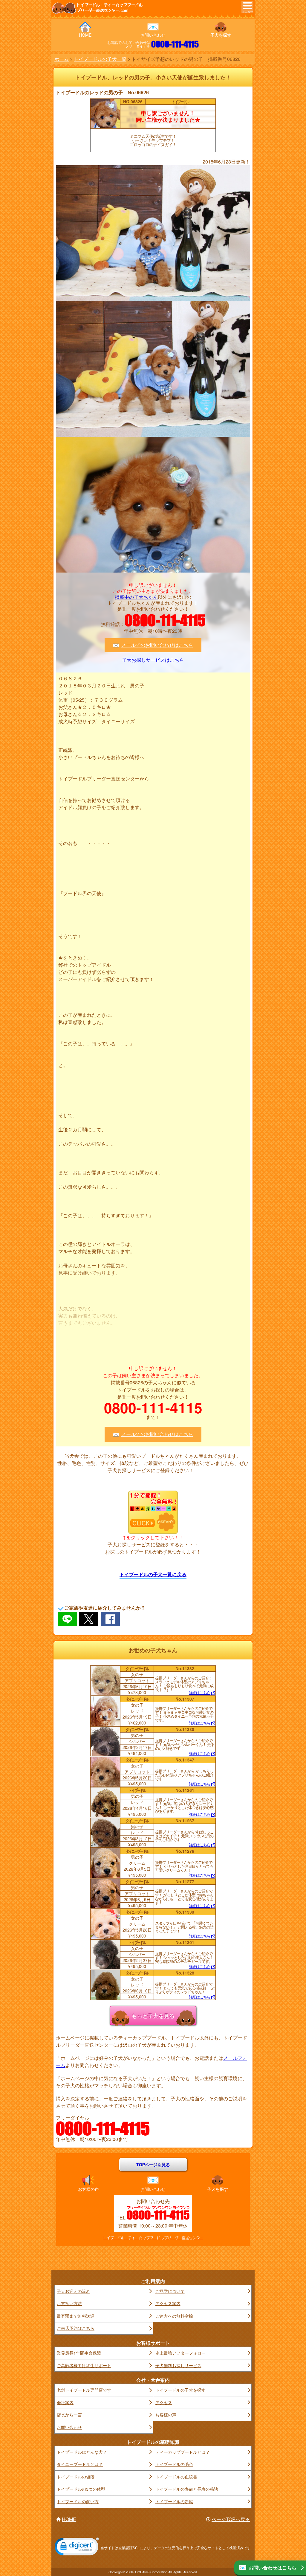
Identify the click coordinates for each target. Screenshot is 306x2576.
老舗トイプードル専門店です (84, 2390)
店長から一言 (69, 2415)
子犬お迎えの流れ (74, 2291)
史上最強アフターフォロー (180, 2353)
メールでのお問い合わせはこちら (157, 645)
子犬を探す (221, 35)
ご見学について (170, 2291)
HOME (85, 35)
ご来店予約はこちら (76, 2328)
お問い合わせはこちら (273, 2567)
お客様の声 (88, 2189)
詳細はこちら (200, 1693)
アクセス (164, 2402)
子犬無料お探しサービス (178, 2365)
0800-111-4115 (175, 44)
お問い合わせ (153, 35)
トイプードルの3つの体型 (81, 2489)
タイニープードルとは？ (80, 2464)
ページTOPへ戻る (231, 2519)
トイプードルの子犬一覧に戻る (153, 1574)
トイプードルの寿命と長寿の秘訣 (187, 2489)
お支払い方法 (69, 2303)
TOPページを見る (153, 2165)
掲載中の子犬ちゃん (136, 597)
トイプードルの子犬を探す (180, 2390)
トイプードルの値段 (76, 2477)
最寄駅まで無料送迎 (76, 2316)
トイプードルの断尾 (174, 2501)
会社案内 (65, 2402)
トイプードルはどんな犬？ (82, 2452)
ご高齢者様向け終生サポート (84, 2365)
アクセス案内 (168, 2303)
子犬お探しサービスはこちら (153, 660)
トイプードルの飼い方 (78, 2501)
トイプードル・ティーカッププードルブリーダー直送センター (153, 2238)
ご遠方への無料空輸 (174, 2316)
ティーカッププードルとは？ (183, 2452)
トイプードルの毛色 (174, 2464)
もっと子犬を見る (153, 2015)
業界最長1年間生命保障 (79, 2353)
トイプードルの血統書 (176, 2477)
